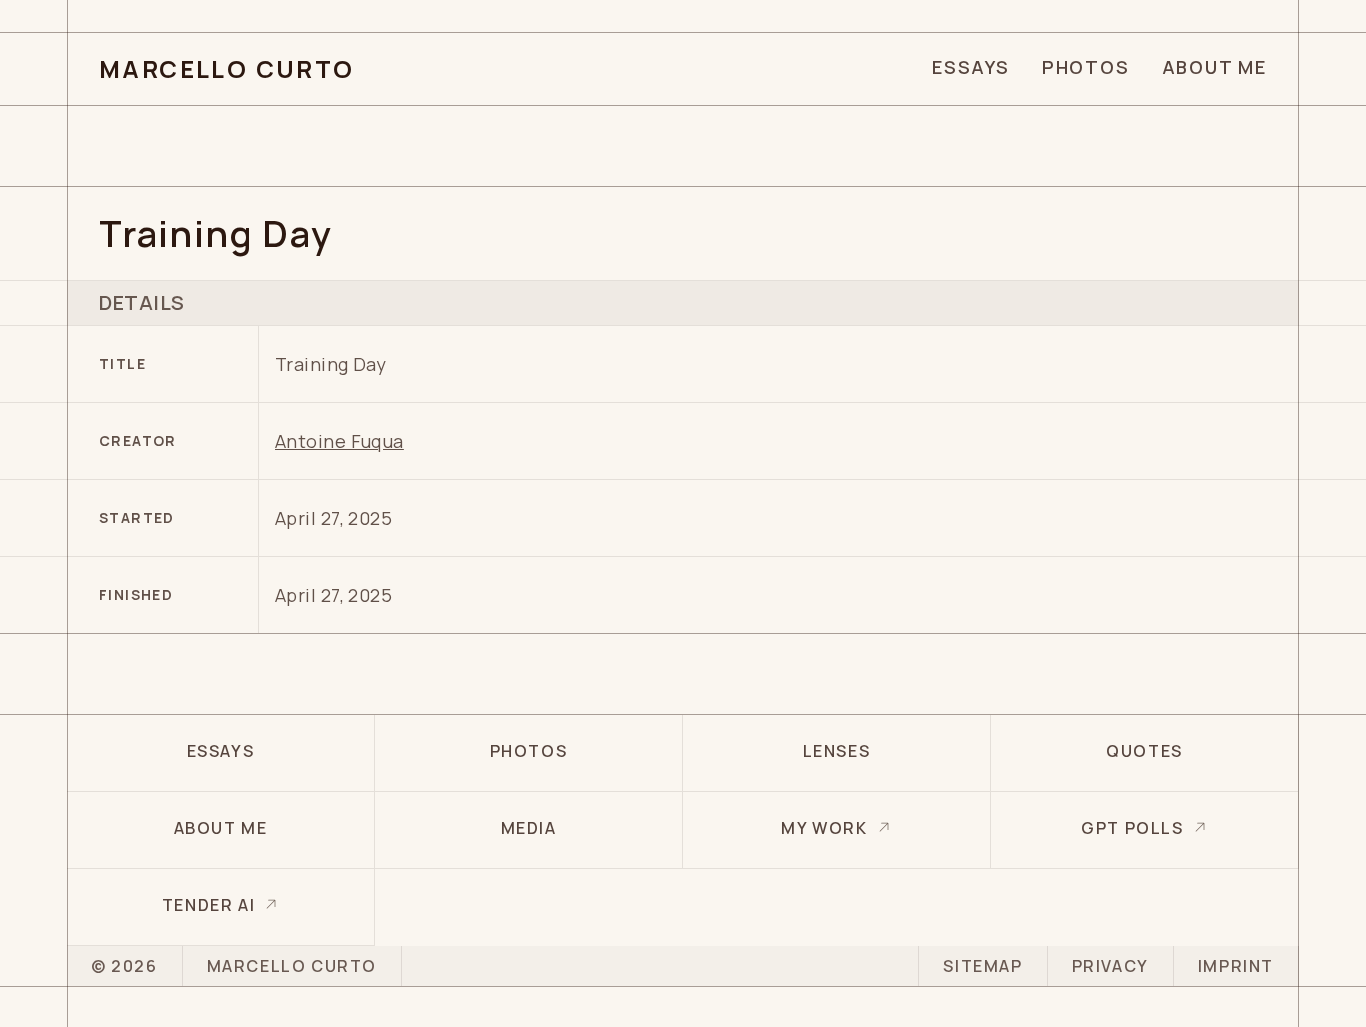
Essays (971, 67)
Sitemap (982, 966)
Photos (1086, 67)
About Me (1214, 67)
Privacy (1110, 966)
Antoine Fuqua (339, 441)
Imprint (1236, 966)
